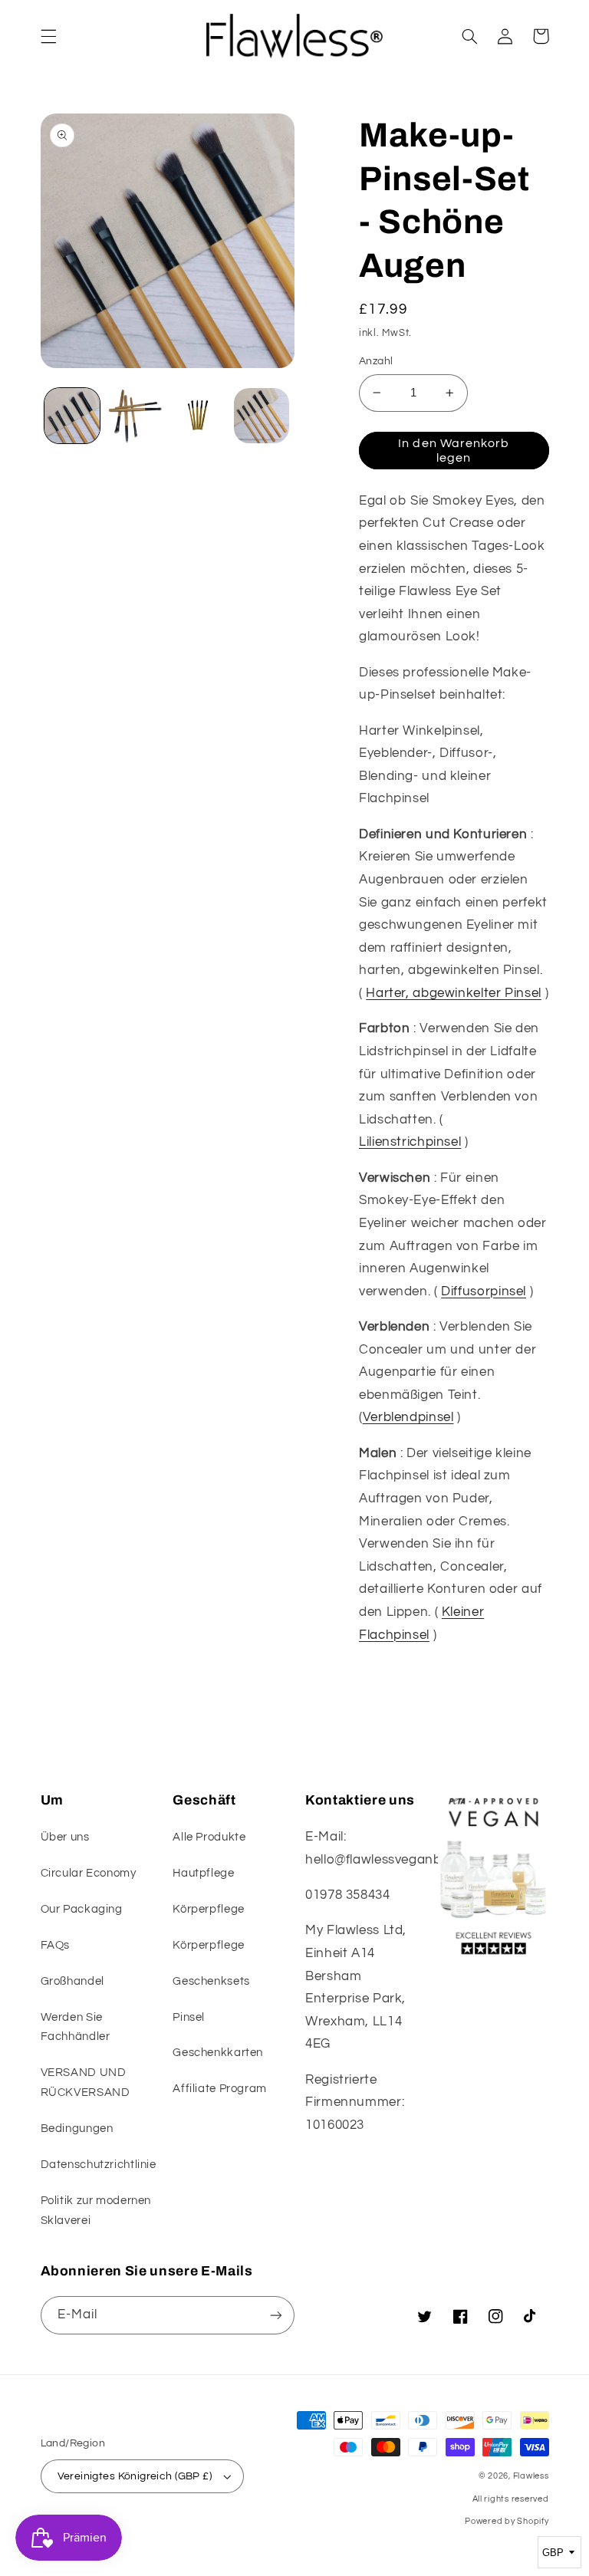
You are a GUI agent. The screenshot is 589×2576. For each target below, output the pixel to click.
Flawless (531, 2476)
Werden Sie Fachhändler (76, 2027)
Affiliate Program (220, 2089)
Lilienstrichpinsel (410, 1142)
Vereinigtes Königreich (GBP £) (135, 2476)
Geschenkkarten (218, 2053)
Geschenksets (211, 1981)
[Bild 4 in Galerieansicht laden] (262, 416)
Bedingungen (77, 2129)
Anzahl (376, 361)
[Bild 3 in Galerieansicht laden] (198, 416)
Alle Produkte (209, 1837)
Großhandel (72, 1981)
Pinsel (189, 2017)
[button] (48, 36)
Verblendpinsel (408, 1417)
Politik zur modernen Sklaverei (96, 2211)
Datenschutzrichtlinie (99, 2165)
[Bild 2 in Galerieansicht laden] (135, 416)
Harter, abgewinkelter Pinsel (454, 993)
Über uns (65, 1837)
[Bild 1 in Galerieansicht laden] (72, 416)
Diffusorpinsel (484, 1291)
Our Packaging (82, 1909)
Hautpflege (203, 1873)
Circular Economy (89, 1873)
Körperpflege (209, 1909)
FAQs (56, 1945)
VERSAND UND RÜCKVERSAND (86, 2083)
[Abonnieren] (276, 2315)
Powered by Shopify (507, 2521)
